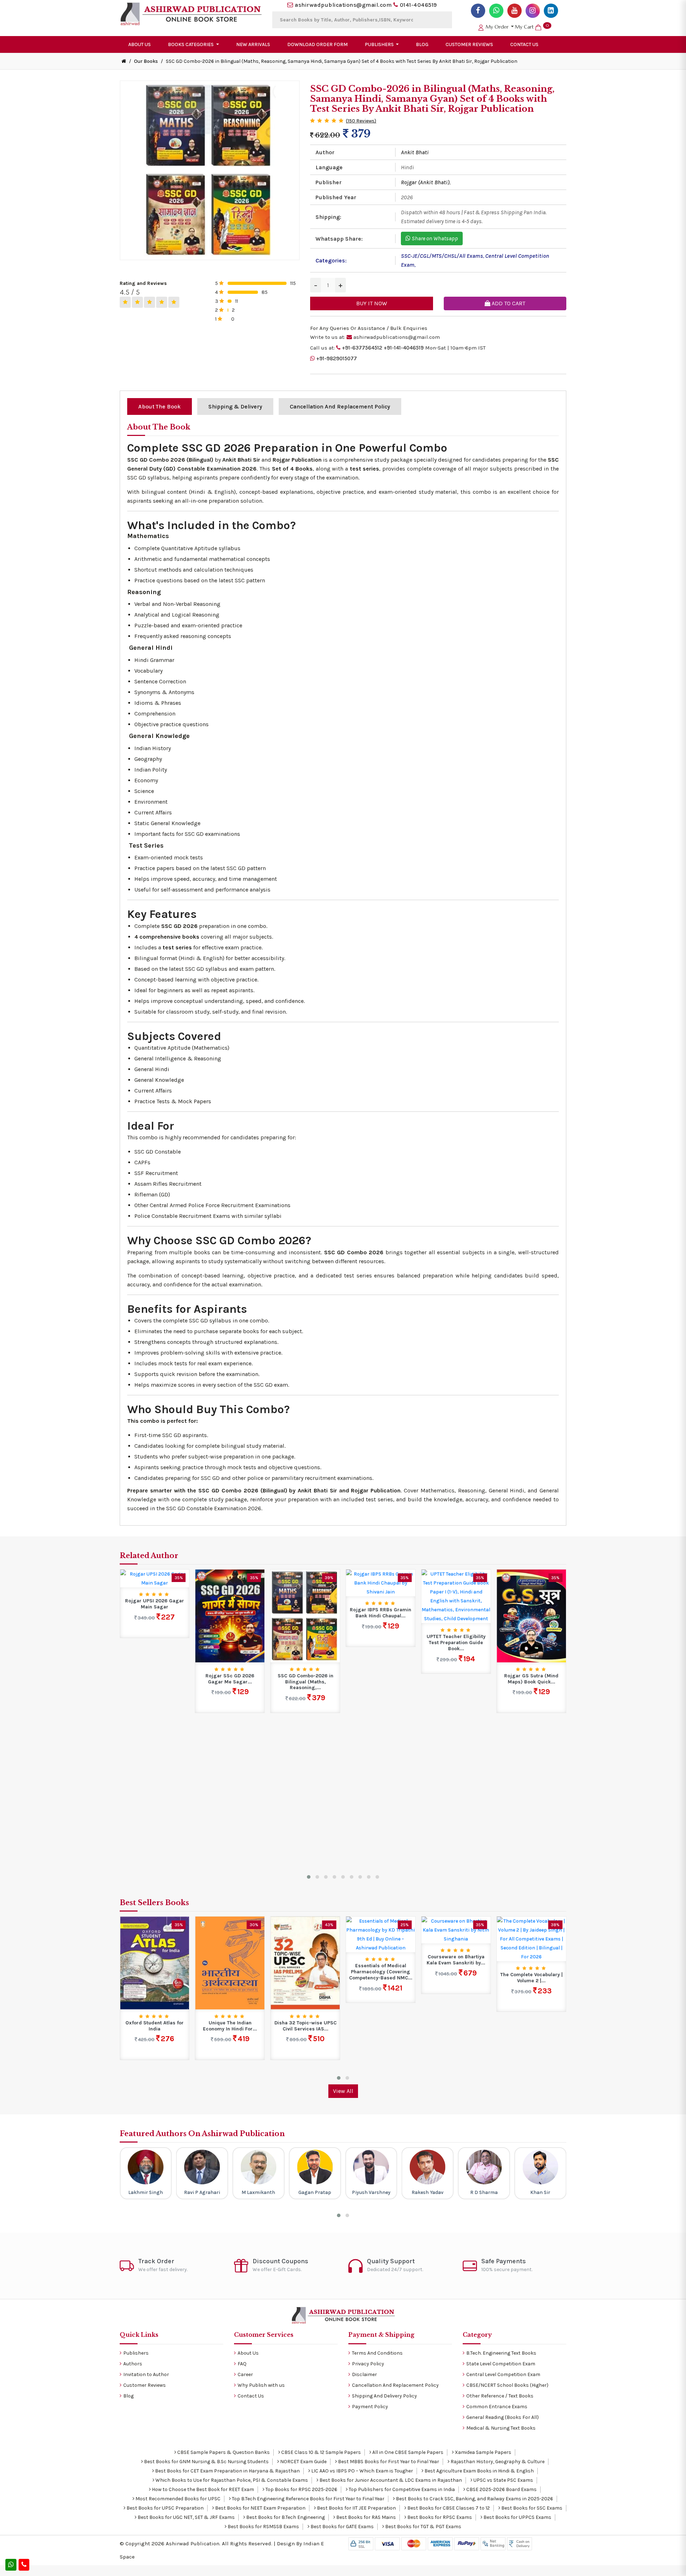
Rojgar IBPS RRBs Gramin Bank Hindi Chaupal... (305, 1613)
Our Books (146, 61)
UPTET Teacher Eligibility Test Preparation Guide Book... (381, 1643)
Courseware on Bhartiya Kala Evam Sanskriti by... (381, 1960)
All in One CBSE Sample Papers (407, 2452)
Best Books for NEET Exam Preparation (260, 2508)
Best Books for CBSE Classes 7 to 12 (448, 2508)
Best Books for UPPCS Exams (517, 2517)
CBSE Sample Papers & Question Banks (223, 2452)
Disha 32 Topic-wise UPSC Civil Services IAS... (230, 2026)
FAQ (242, 2364)
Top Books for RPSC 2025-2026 (301, 2489)
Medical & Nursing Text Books (501, 2428)
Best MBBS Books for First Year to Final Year (388, 2462)
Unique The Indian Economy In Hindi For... (155, 2026)
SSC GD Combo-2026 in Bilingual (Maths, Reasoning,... (230, 1682)
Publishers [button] (380, 44)
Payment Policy (370, 2407)
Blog (422, 44)
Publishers (136, 2353)
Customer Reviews (469, 44)
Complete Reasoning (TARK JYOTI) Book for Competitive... (531, 1634)
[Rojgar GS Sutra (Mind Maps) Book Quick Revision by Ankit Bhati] (456, 1616)
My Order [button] (497, 27)
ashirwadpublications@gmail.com (343, 5)
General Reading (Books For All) (503, 2417)
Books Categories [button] (191, 44)
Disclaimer (364, 2374)
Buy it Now (372, 303)
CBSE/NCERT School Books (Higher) (507, 2385)
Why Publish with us (261, 2385)
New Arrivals (253, 44)
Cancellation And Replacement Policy (395, 2385)
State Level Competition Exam (501, 2364)
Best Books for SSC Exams (531, 2508)
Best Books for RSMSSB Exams (263, 2527)
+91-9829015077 (337, 358)
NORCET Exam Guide (303, 2462)
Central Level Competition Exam (503, 2374)
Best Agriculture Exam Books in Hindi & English (479, 2471)
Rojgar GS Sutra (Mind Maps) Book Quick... (456, 1679)
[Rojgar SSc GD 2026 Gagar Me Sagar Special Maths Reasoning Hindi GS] (155, 1616)
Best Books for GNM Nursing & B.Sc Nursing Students (206, 2462)
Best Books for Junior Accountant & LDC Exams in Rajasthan (390, 2480)
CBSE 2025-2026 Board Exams (501, 2489)
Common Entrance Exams (497, 2407)
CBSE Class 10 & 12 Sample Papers (320, 2452)
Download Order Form (317, 44)
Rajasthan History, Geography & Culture (497, 2462)
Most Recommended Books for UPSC (177, 2499)
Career (245, 2374)
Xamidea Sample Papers (483, 2452)
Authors (133, 2364)
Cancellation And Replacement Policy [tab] (340, 406)
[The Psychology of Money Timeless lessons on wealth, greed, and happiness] (531, 1963)
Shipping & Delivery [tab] (235, 406)
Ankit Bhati (415, 152)
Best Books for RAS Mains (366, 2517)
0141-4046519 (418, 5)
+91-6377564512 (362, 348)
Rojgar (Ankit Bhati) (425, 182)
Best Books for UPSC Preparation (165, 2508)
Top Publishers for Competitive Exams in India (401, 2489)
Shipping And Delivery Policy (384, 2396)
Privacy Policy (368, 2364)
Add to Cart (508, 303)
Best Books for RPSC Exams (439, 2517)
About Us (140, 44)
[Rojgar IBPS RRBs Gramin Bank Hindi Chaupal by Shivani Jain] (305, 1583)
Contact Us (524, 44)
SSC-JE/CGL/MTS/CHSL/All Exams (442, 256)
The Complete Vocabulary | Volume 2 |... (456, 1978)
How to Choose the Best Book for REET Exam (202, 2489)
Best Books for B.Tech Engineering (285, 2517)
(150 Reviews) (361, 121)
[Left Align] (125, 302)
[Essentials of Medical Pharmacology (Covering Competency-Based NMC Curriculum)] (305, 1934)
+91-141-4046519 (404, 348)
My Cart (532, 27)
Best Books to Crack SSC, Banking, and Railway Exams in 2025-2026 (474, 2499)
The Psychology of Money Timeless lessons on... (531, 2026)
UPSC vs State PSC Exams (503, 2480)
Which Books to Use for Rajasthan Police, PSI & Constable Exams (231, 2480)
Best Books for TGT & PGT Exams (423, 2527)
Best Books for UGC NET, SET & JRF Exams (186, 2517)
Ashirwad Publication (193, 2544)
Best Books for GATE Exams (342, 2527)
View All (343, 2091)
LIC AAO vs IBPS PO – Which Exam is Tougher (362, 2471)
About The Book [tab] (160, 406)
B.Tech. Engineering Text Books (501, 2353)
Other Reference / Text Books (500, 2396)
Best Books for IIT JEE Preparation (356, 2508)
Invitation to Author (146, 2374)
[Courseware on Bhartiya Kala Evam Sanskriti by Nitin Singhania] (381, 1930)
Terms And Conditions (377, 2353)
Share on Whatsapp (434, 238)
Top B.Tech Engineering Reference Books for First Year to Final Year (308, 2499)
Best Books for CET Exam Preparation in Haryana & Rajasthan (227, 2471)
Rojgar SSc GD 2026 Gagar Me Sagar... (155, 1679)
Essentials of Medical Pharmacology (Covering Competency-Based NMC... (305, 1972)
